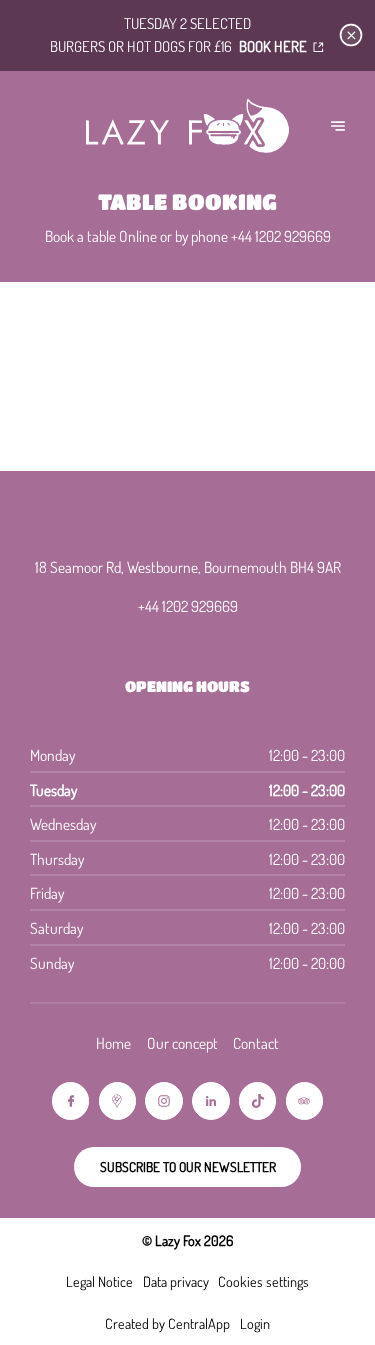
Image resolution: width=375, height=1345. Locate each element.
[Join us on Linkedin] (210, 1100)
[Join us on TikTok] (257, 1100)
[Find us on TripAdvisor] (304, 1100)
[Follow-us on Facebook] (70, 1100)
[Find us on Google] (117, 1100)
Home (113, 1043)
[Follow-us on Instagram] (163, 1100)
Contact (256, 1043)
